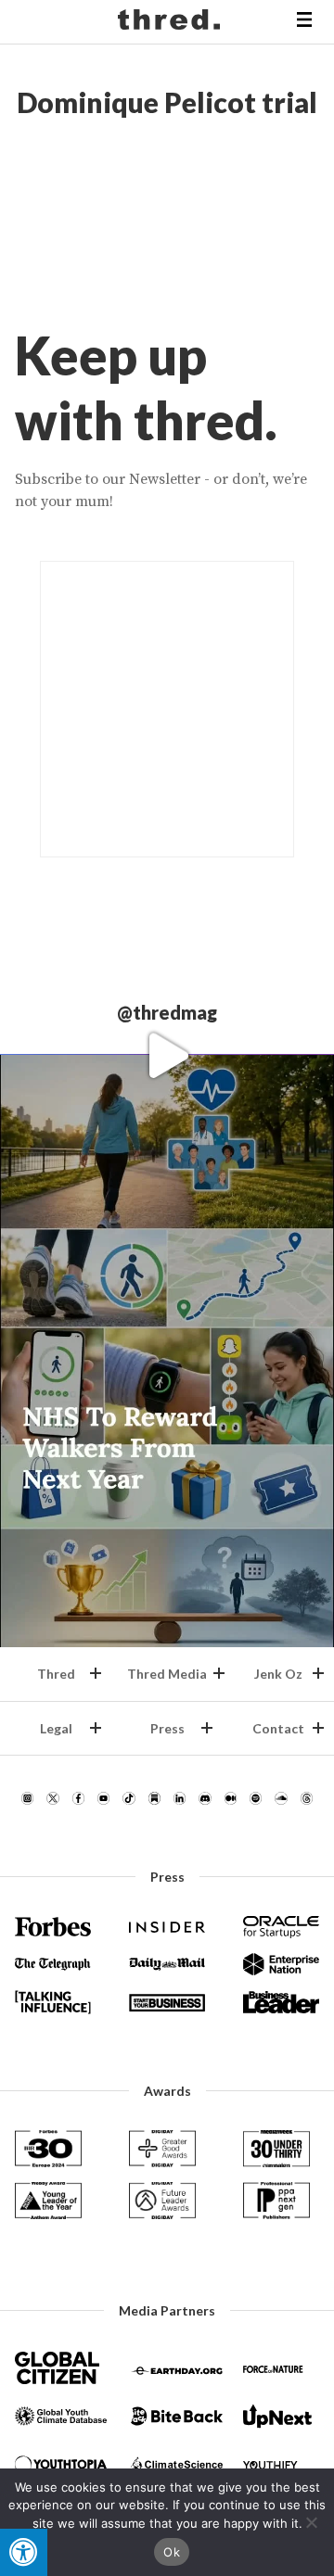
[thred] (171, 22)
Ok (172, 2552)
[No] (311, 2522)
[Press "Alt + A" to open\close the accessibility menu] (24, 2552)
